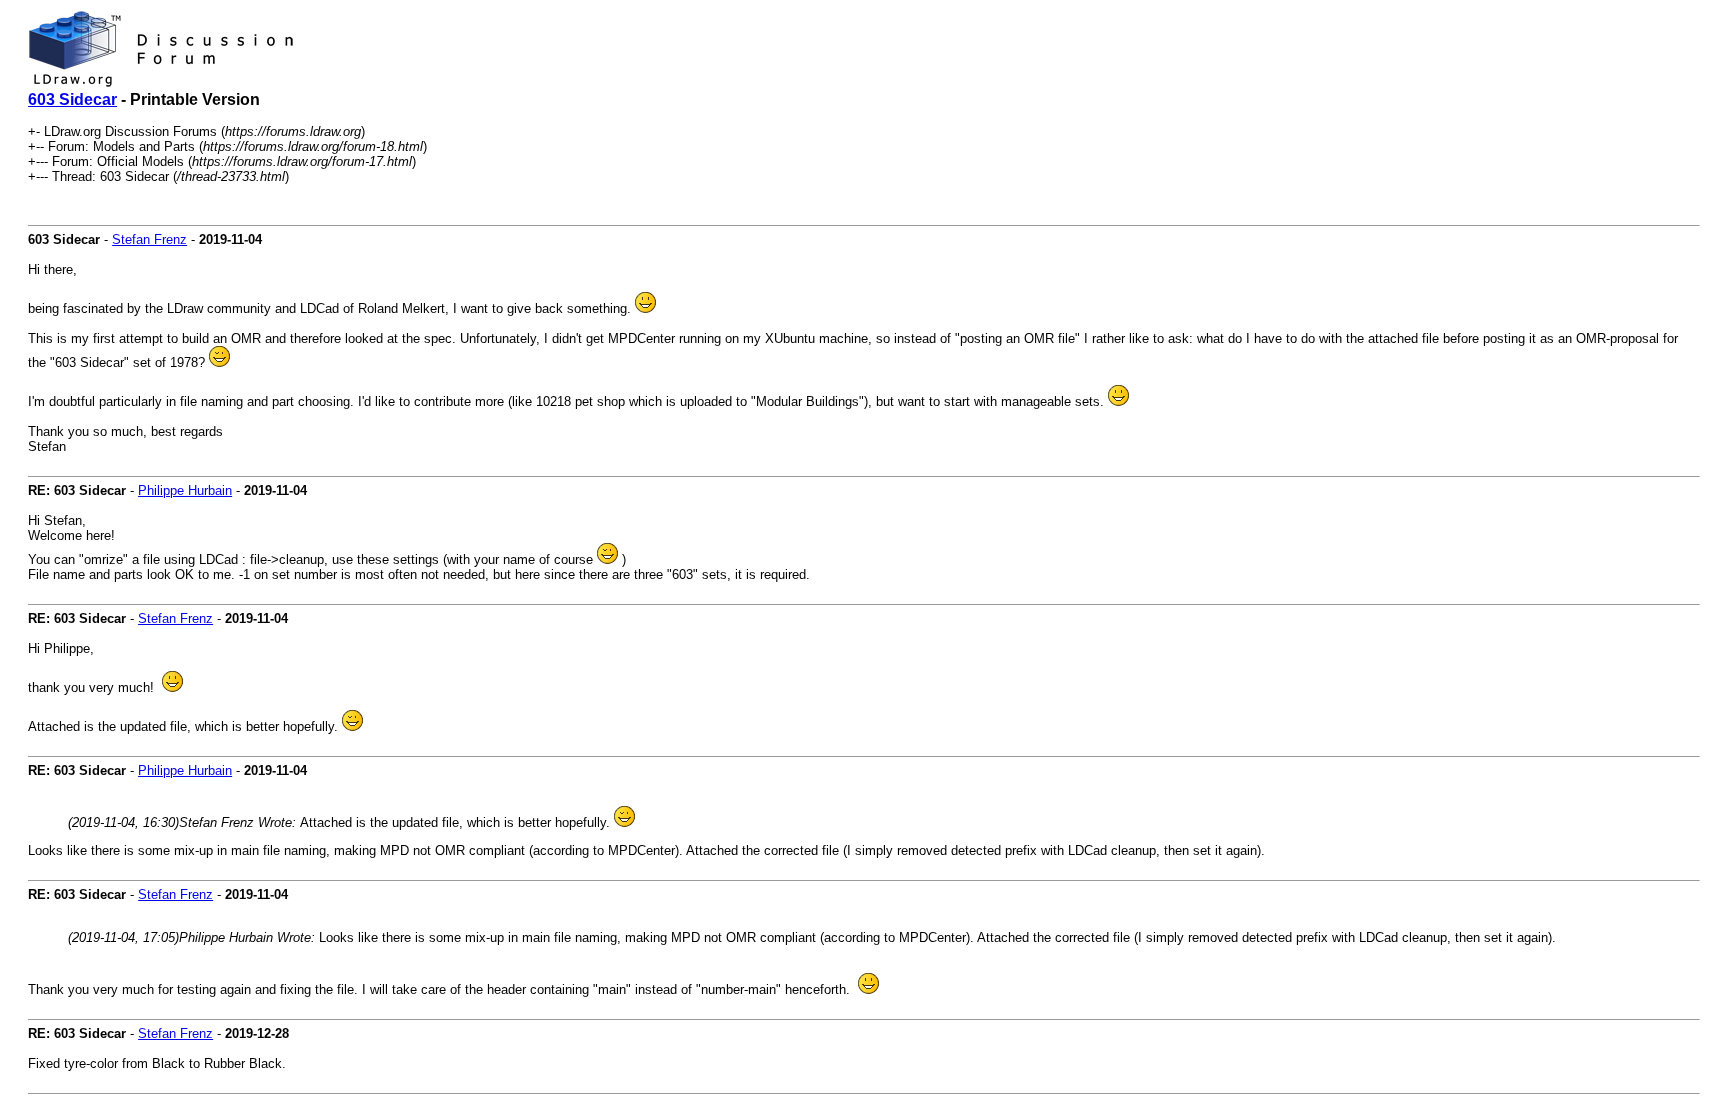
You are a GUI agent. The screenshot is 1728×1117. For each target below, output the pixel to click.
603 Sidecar (72, 99)
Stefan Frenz (149, 239)
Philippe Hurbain (185, 490)
